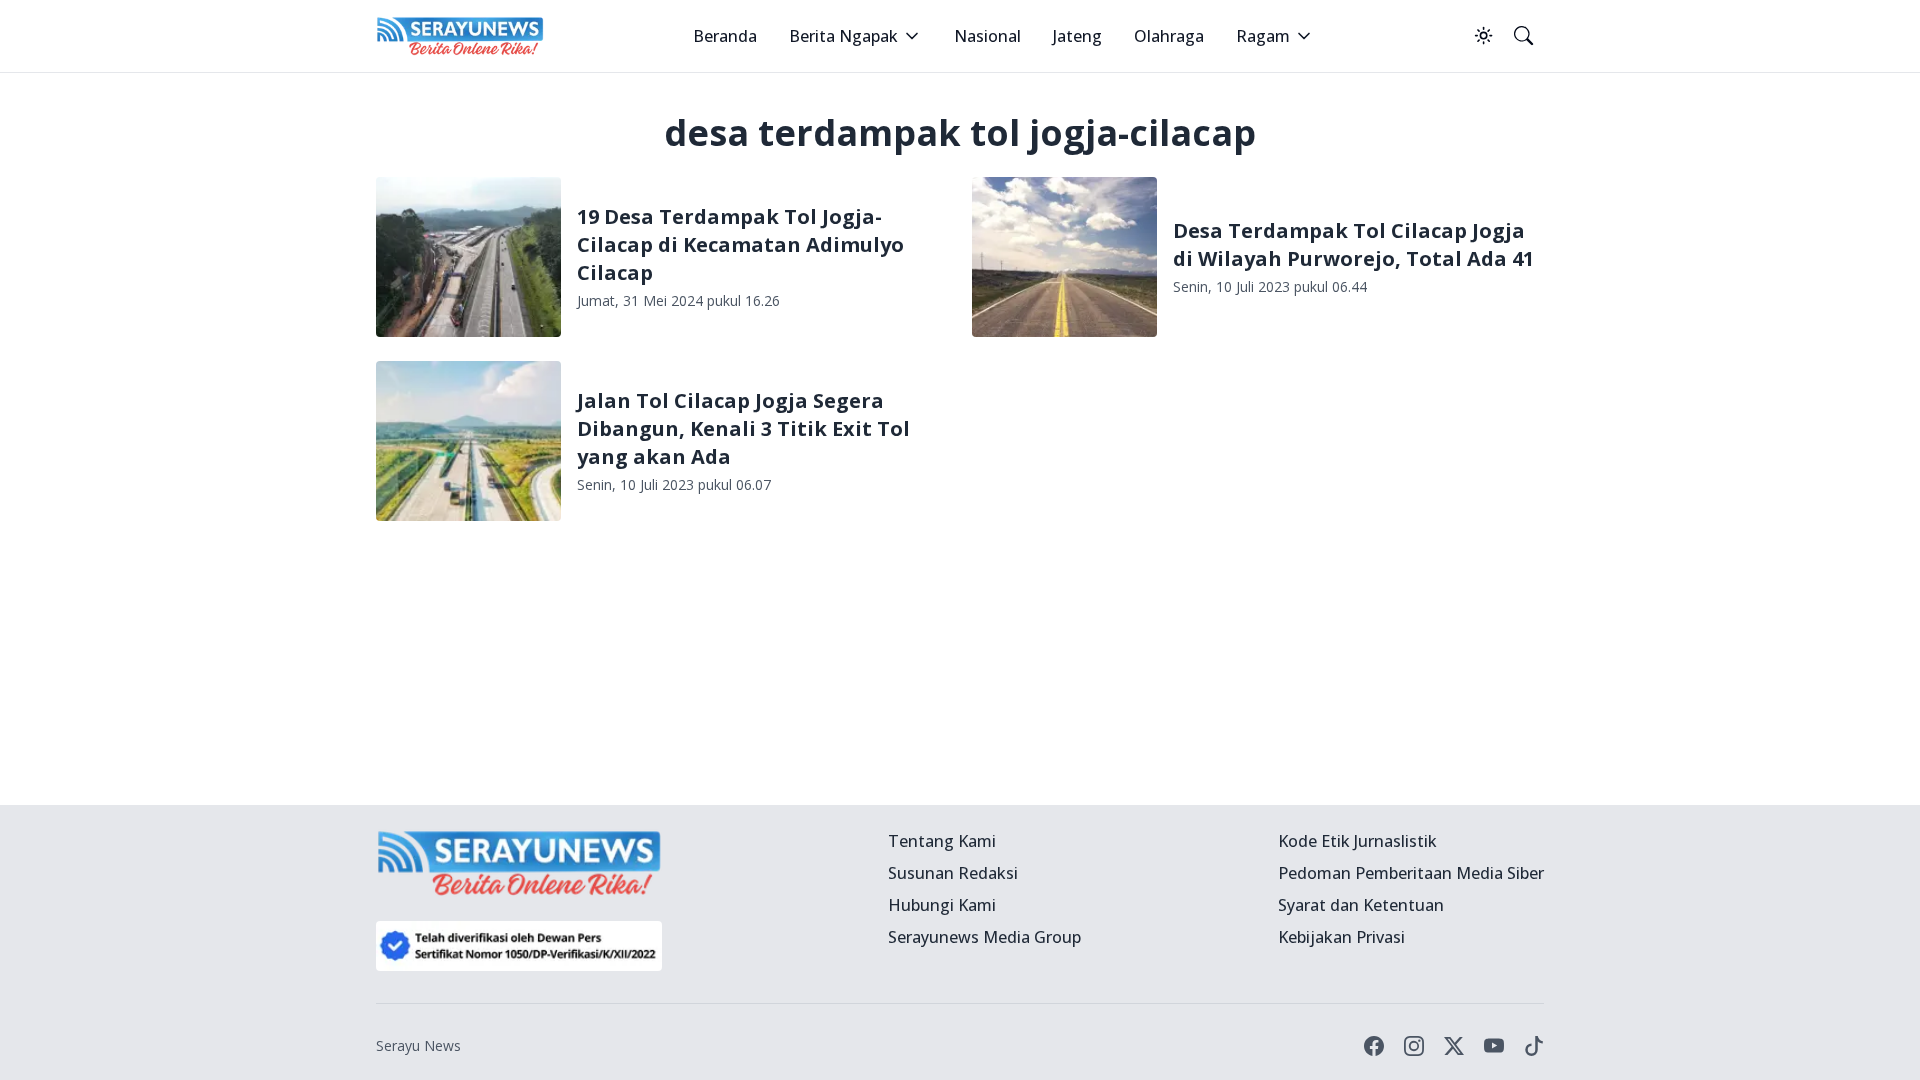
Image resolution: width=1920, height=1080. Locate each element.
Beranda (725, 36)
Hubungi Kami (942, 905)
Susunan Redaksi (953, 873)
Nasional (987, 36)
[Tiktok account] (1534, 1046)
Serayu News (418, 1045)
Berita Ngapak (843, 36)
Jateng (1077, 36)
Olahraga (1169, 36)
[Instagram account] (1414, 1046)
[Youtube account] (1494, 1046)
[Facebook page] (1374, 1046)
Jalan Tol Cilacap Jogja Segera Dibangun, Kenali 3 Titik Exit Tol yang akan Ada (743, 428)
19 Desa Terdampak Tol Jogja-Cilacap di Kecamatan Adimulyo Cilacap (740, 244)
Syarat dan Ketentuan (1361, 905)
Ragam (1263, 36)
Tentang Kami (942, 841)
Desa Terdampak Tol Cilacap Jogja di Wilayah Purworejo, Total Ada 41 (1353, 244)
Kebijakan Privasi (1341, 937)
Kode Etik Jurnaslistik (1357, 841)
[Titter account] (1454, 1046)
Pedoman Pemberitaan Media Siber (1411, 873)
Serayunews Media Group (984, 937)
